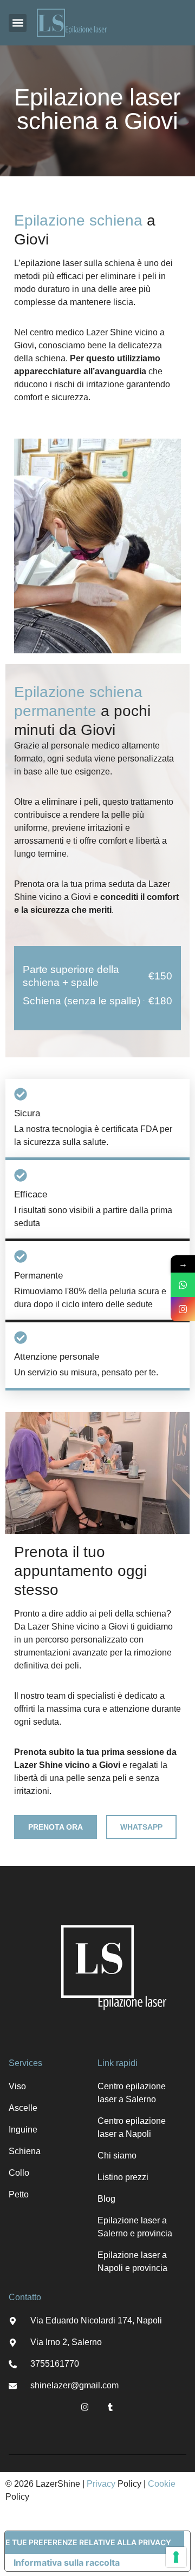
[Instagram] (85, 2407)
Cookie (162, 2484)
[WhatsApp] (183, 1285)
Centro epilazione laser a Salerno (132, 2093)
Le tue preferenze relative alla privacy (88, 2542)
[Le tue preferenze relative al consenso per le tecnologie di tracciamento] (176, 2557)
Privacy (101, 2484)
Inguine (23, 2130)
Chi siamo (117, 2156)
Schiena (25, 2151)
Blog (106, 2199)
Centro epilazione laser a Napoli (132, 2127)
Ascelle (23, 2108)
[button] (18, 23)
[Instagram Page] (183, 1309)
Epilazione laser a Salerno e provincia (135, 2227)
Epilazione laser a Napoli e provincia (132, 2262)
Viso (17, 2086)
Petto (19, 2194)
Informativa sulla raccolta (67, 2562)
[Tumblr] (110, 2407)
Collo (19, 2173)
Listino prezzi (123, 2177)
